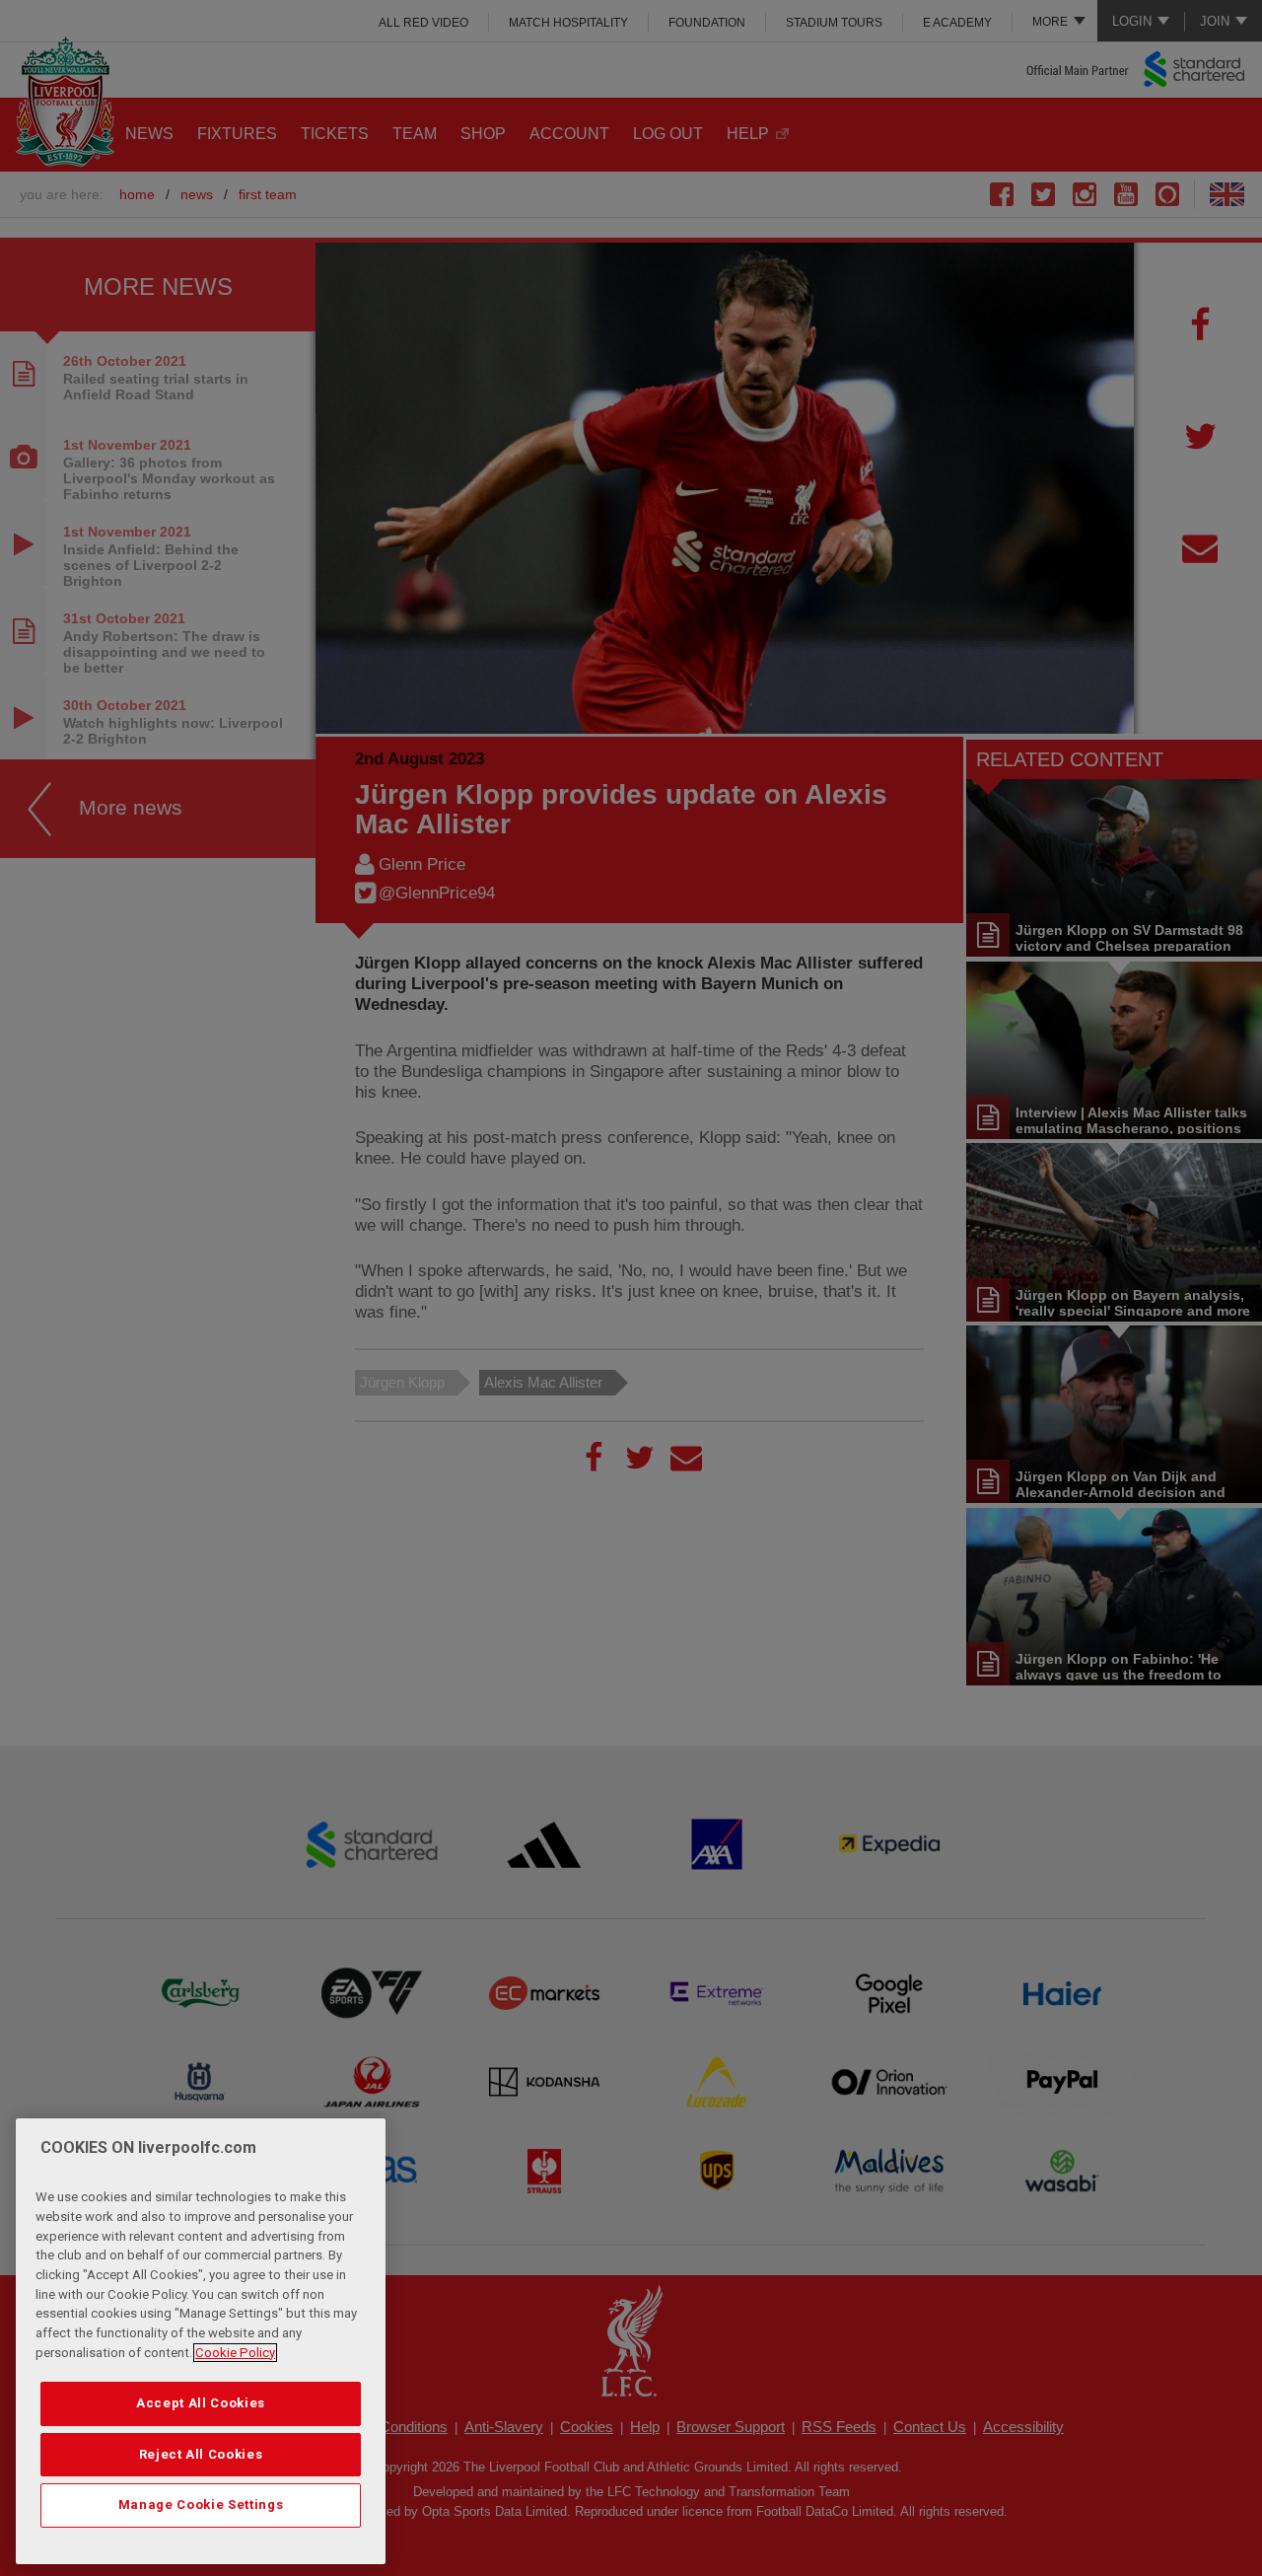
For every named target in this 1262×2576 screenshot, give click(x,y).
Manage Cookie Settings (201, 2504)
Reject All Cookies (201, 2454)
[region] (201, 2341)
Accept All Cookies (201, 2403)
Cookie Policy (235, 2353)
